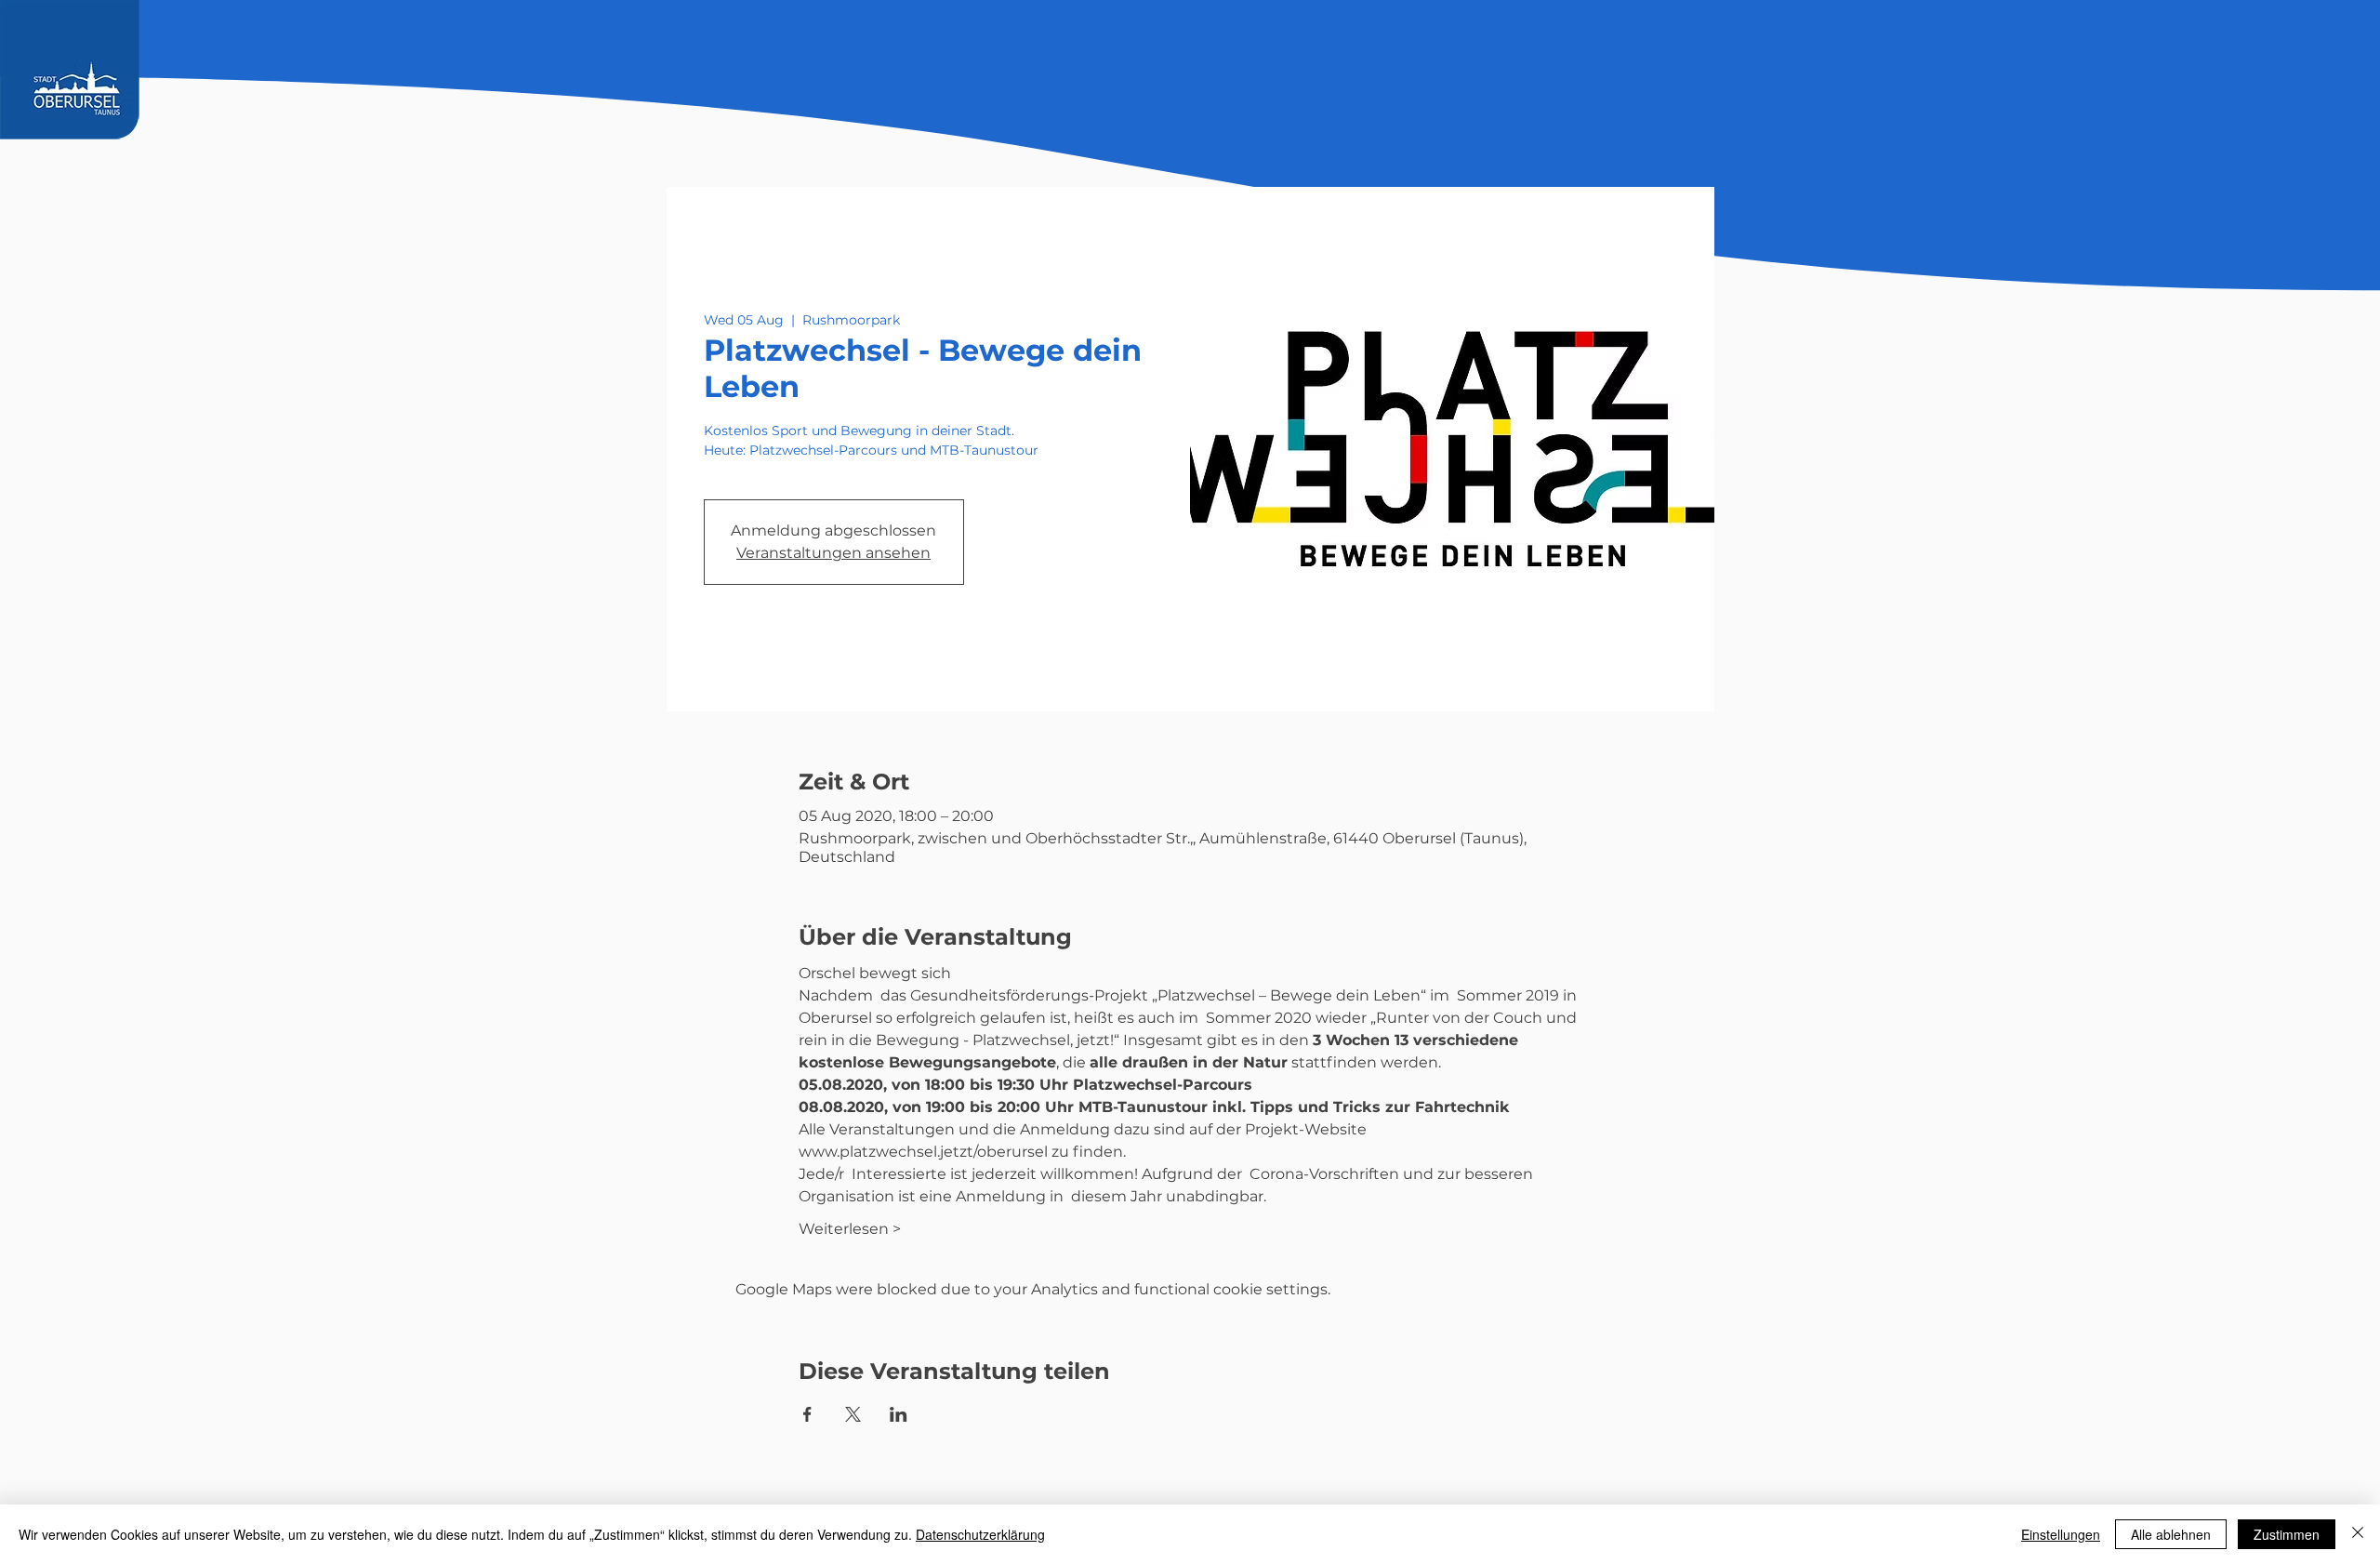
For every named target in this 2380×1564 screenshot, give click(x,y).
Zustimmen (2287, 1534)
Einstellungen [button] (2061, 1534)
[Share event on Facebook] (807, 1414)
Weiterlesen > (850, 1229)
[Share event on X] (853, 1414)
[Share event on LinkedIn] (899, 1414)
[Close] (2358, 1534)
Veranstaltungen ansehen (833, 553)
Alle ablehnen (2171, 1534)
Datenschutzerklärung (980, 1534)
